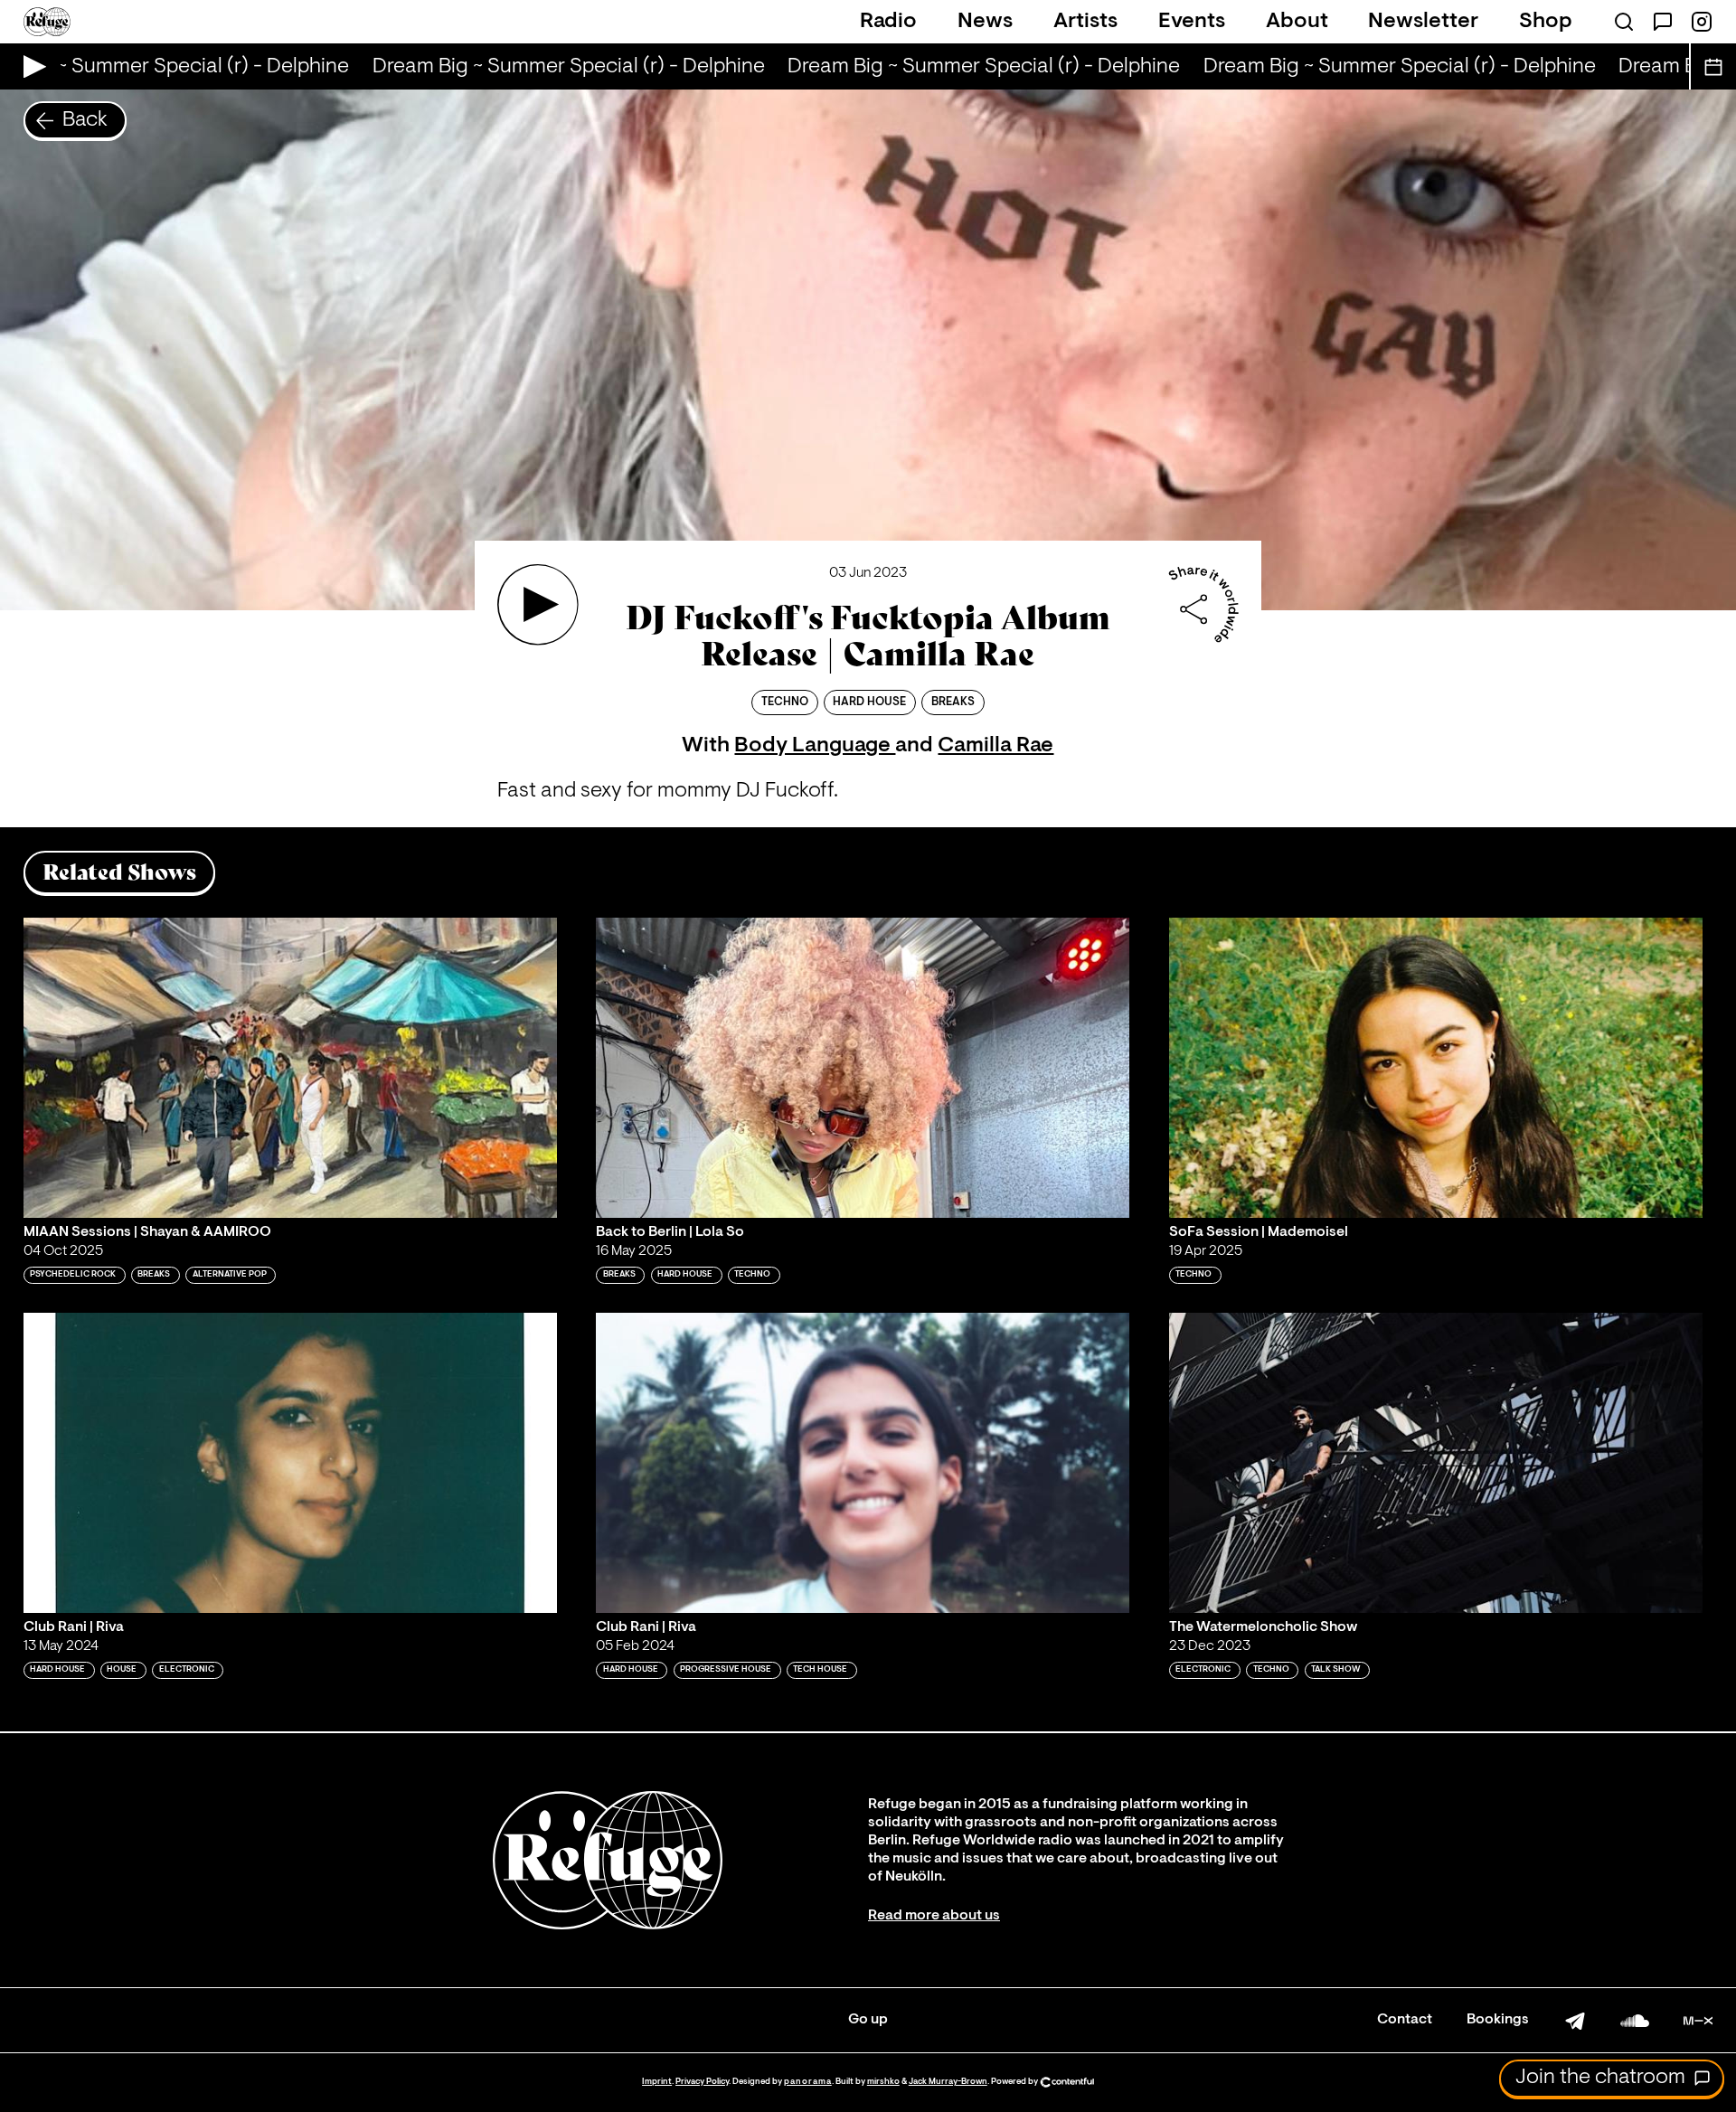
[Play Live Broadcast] (30, 66)
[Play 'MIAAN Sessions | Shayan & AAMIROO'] (290, 1068)
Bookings (1498, 2020)
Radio (888, 22)
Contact (1405, 2020)
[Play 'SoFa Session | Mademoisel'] (1436, 1068)
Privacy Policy (702, 2082)
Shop (1546, 22)
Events (1192, 22)
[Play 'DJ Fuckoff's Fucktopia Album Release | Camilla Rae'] (538, 605)
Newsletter (1423, 22)
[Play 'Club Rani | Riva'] (290, 1463)
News (985, 22)
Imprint (657, 2082)
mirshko (883, 2082)
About (1297, 22)
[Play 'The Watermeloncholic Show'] (1436, 1463)
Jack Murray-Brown (948, 2082)
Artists (1085, 22)
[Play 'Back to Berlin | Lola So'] (863, 1068)
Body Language (815, 746)
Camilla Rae (995, 746)
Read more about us (934, 1916)
